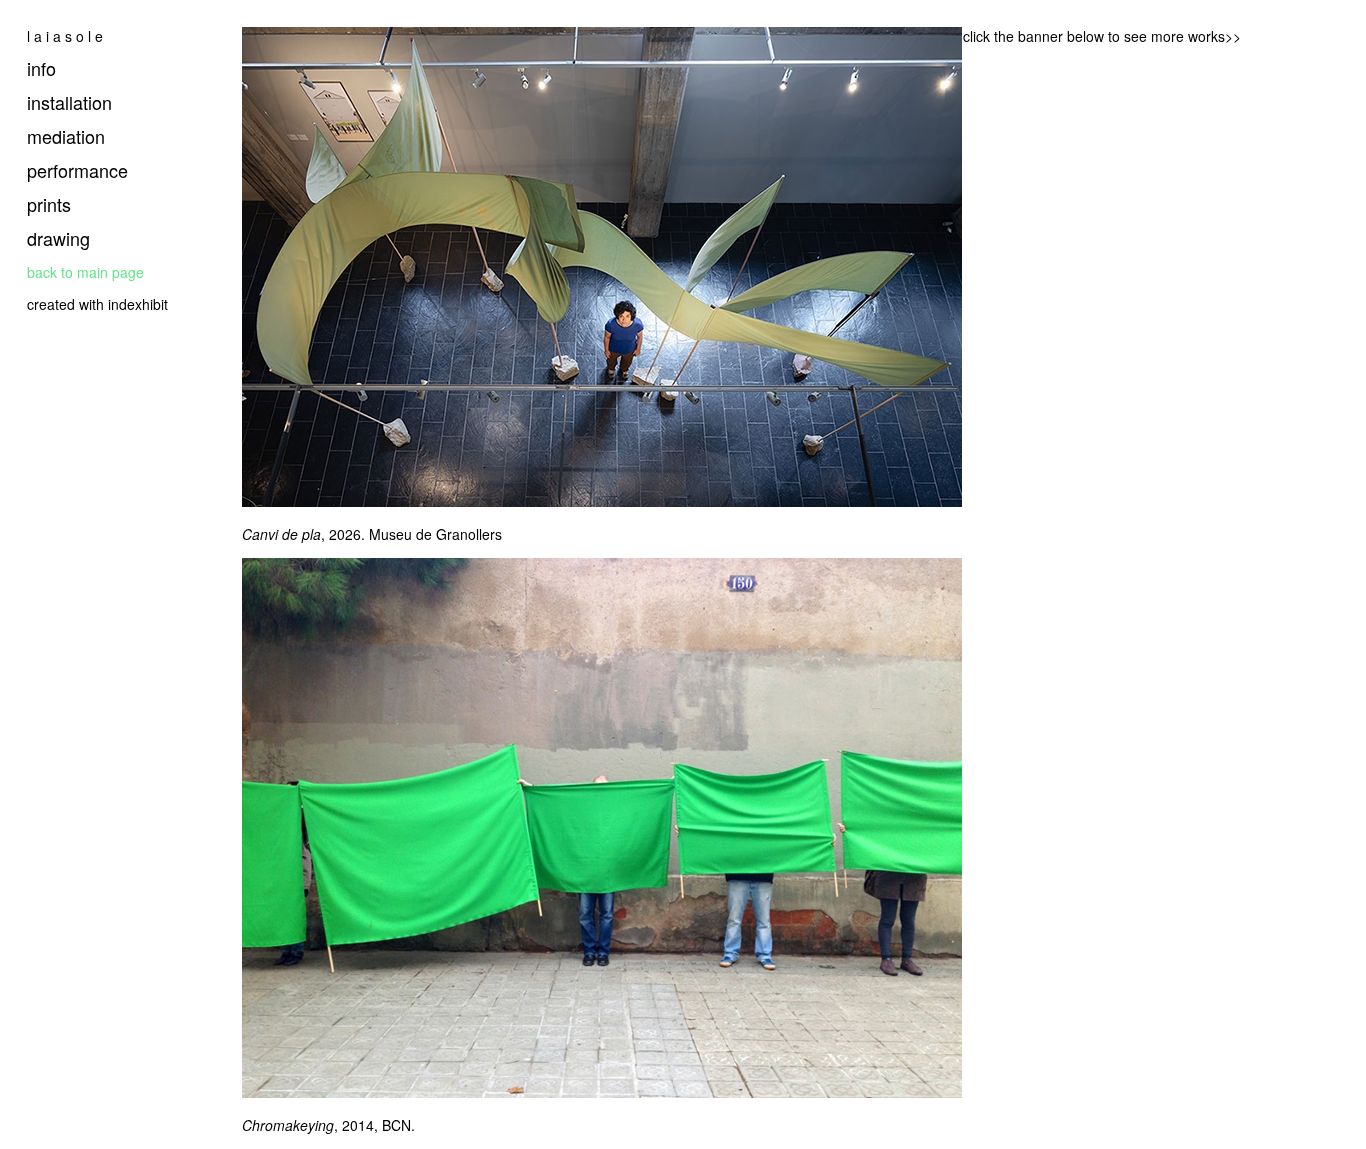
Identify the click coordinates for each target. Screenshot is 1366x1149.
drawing (58, 238)
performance (77, 170)
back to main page (85, 272)
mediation (66, 136)
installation (69, 102)
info (41, 68)
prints (49, 204)
